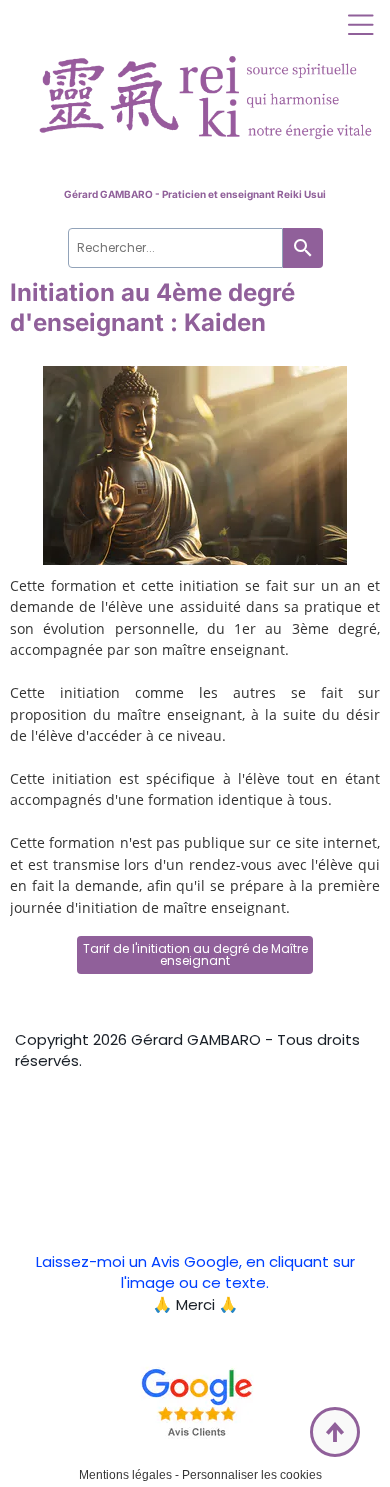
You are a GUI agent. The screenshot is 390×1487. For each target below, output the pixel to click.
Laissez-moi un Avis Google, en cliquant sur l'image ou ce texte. (195, 1272)
